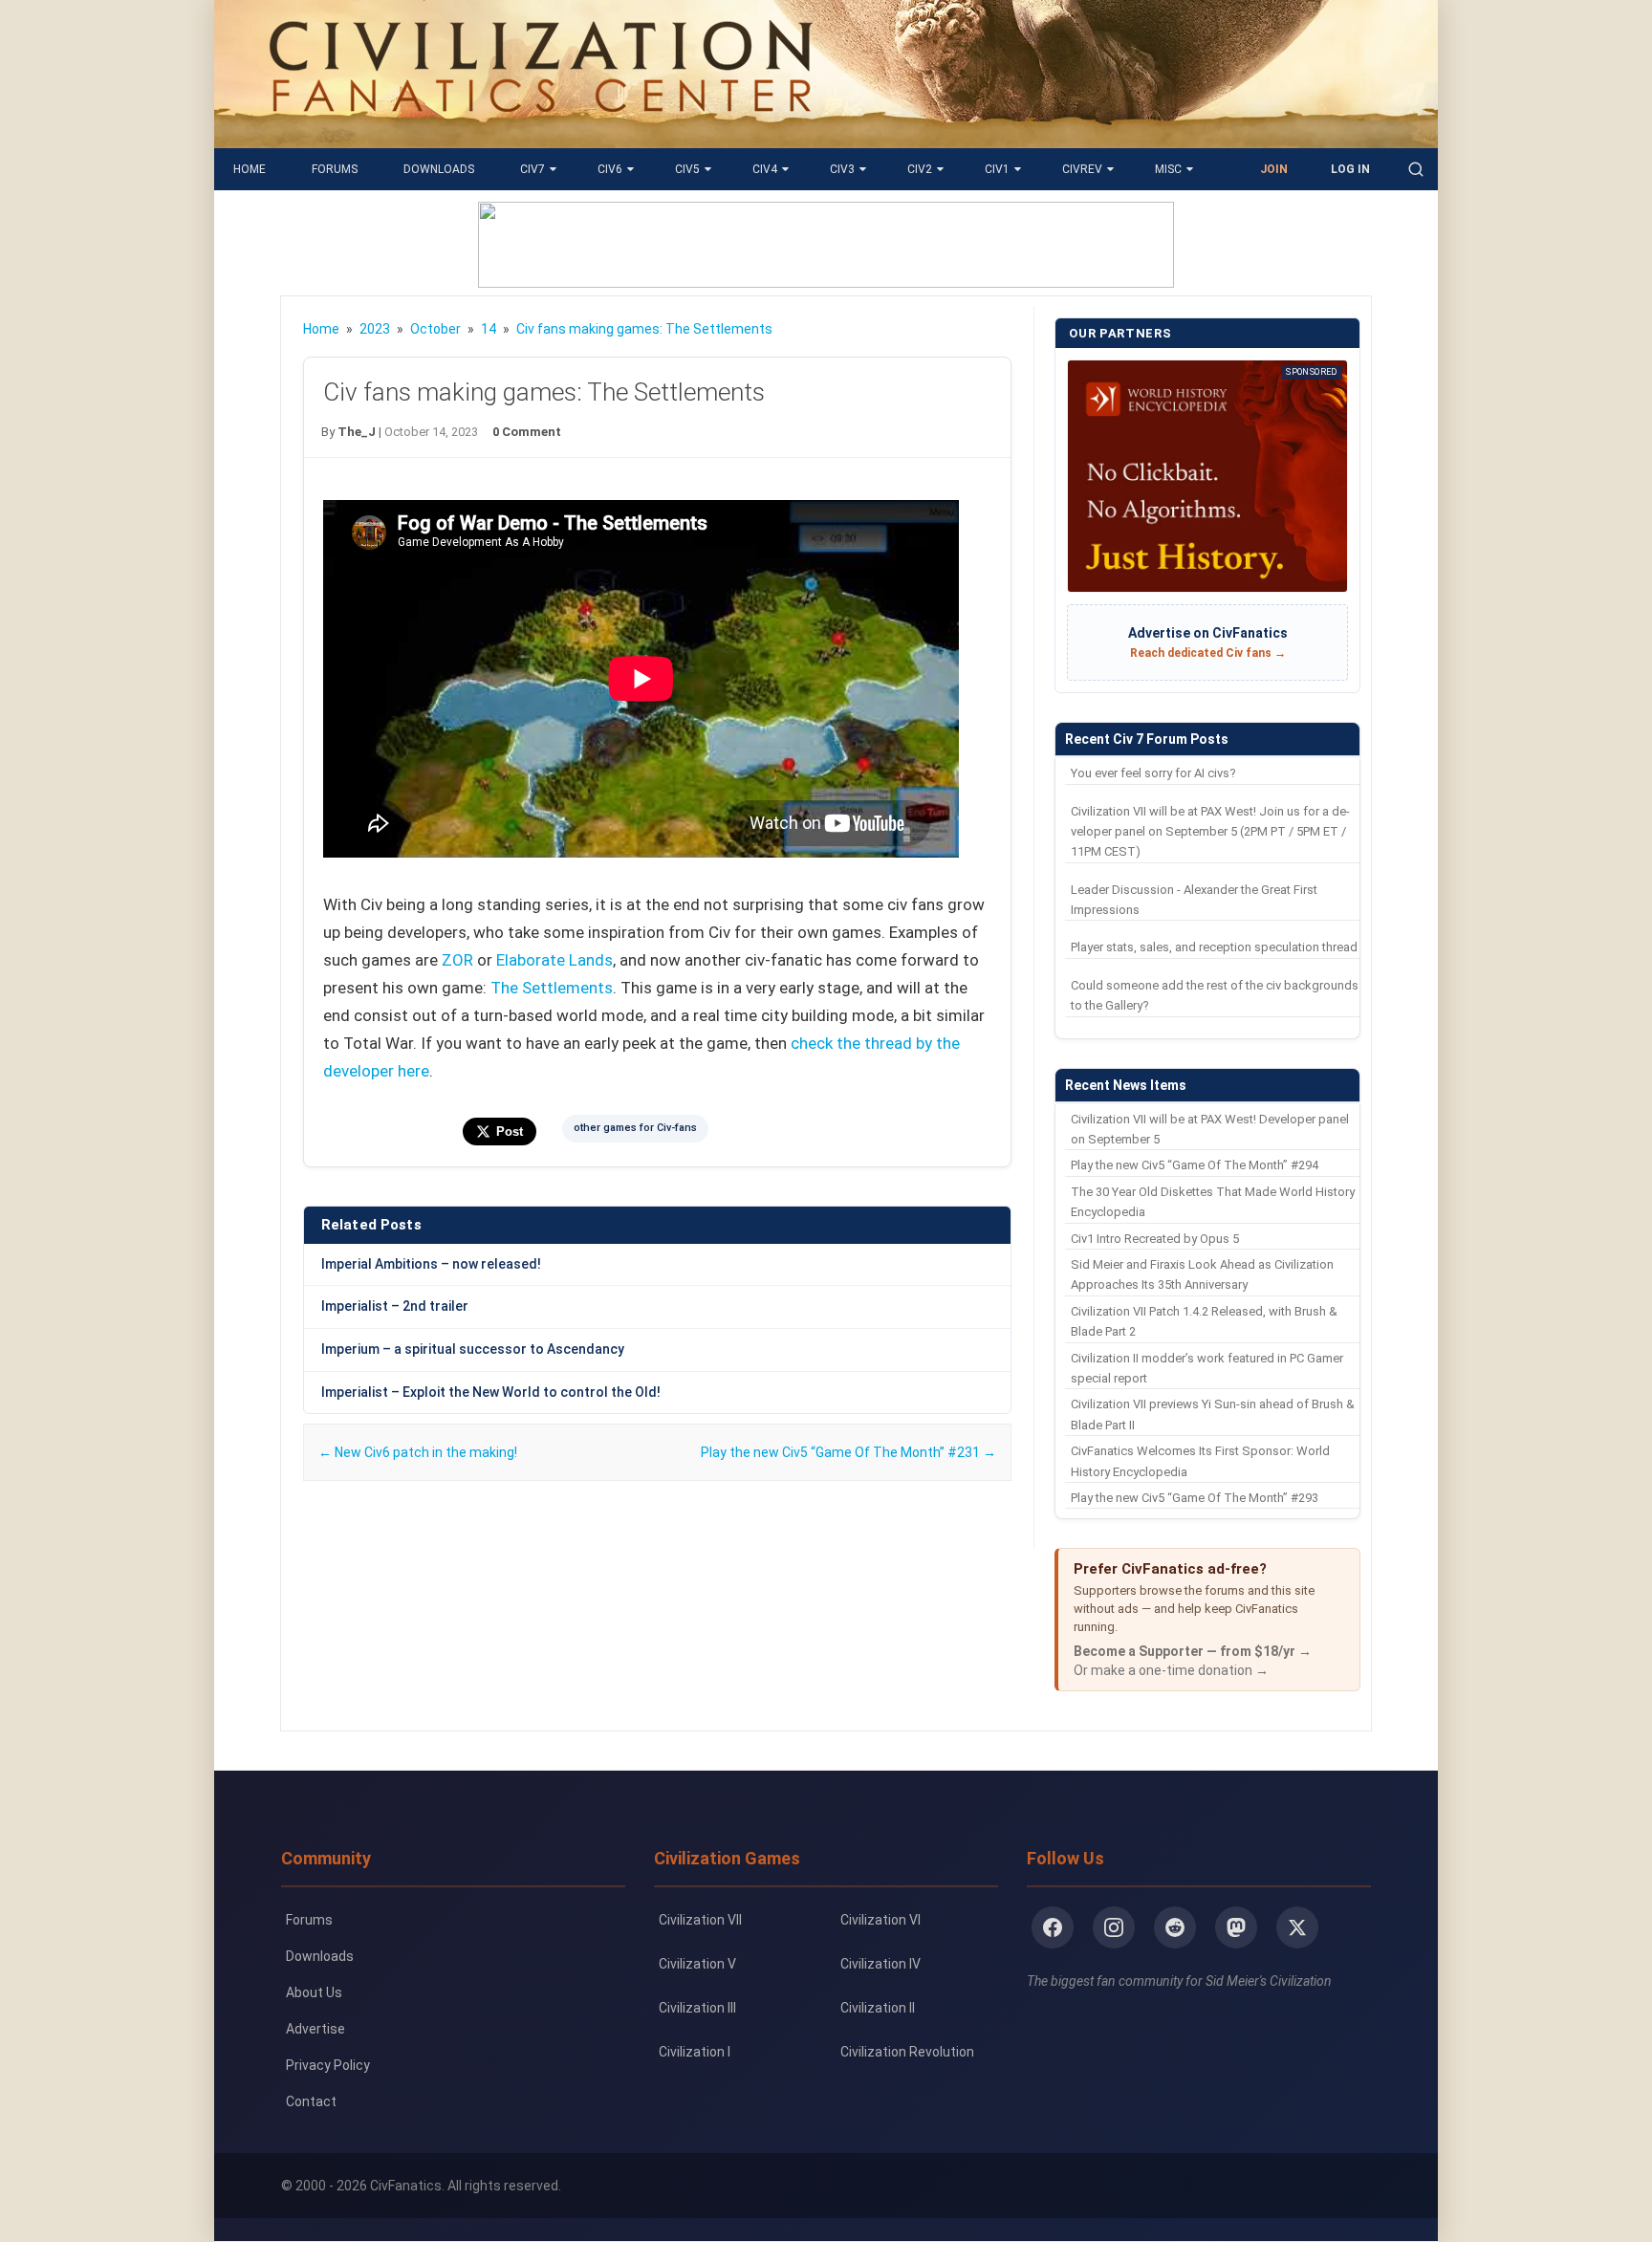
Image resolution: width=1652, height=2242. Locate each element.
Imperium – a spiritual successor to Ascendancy (473, 1349)
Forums (335, 169)
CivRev (1082, 169)
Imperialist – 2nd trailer (395, 1306)
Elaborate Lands (554, 960)
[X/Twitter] (1297, 1927)
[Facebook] (1053, 1927)
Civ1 (997, 169)
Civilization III (697, 2008)
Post (510, 1132)
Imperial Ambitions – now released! (431, 1264)
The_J (357, 432)
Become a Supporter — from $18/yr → (1193, 1651)
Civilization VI (880, 1920)
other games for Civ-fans (635, 1128)
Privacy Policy (328, 2065)
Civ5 (687, 169)
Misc (1168, 169)
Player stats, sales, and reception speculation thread (1214, 947)
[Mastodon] (1236, 1927)
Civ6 (610, 169)
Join (1274, 169)
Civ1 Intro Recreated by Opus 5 (1155, 1239)
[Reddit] (1175, 1927)
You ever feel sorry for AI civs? (1153, 773)
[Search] (1416, 169)
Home (250, 169)
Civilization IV (880, 1964)
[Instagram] (1114, 1927)
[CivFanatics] (541, 134)
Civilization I (695, 2052)
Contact (311, 2101)
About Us (314, 1992)
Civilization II (878, 2008)
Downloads (439, 169)
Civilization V (697, 1964)
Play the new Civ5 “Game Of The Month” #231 (848, 1452)
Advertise (315, 2029)
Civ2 (920, 169)
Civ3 (842, 169)
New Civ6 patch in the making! (418, 1452)
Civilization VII (700, 1920)
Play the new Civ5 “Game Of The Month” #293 (1195, 1498)
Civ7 (533, 169)
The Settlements (552, 988)
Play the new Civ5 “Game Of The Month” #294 (1195, 1165)
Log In (1350, 169)
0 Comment (527, 432)
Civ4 (765, 169)
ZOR (457, 960)
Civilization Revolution (907, 2052)
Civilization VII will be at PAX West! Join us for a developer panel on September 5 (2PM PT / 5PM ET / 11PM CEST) (1210, 832)
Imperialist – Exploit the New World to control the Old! (491, 1392)
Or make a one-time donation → (1171, 1670)
